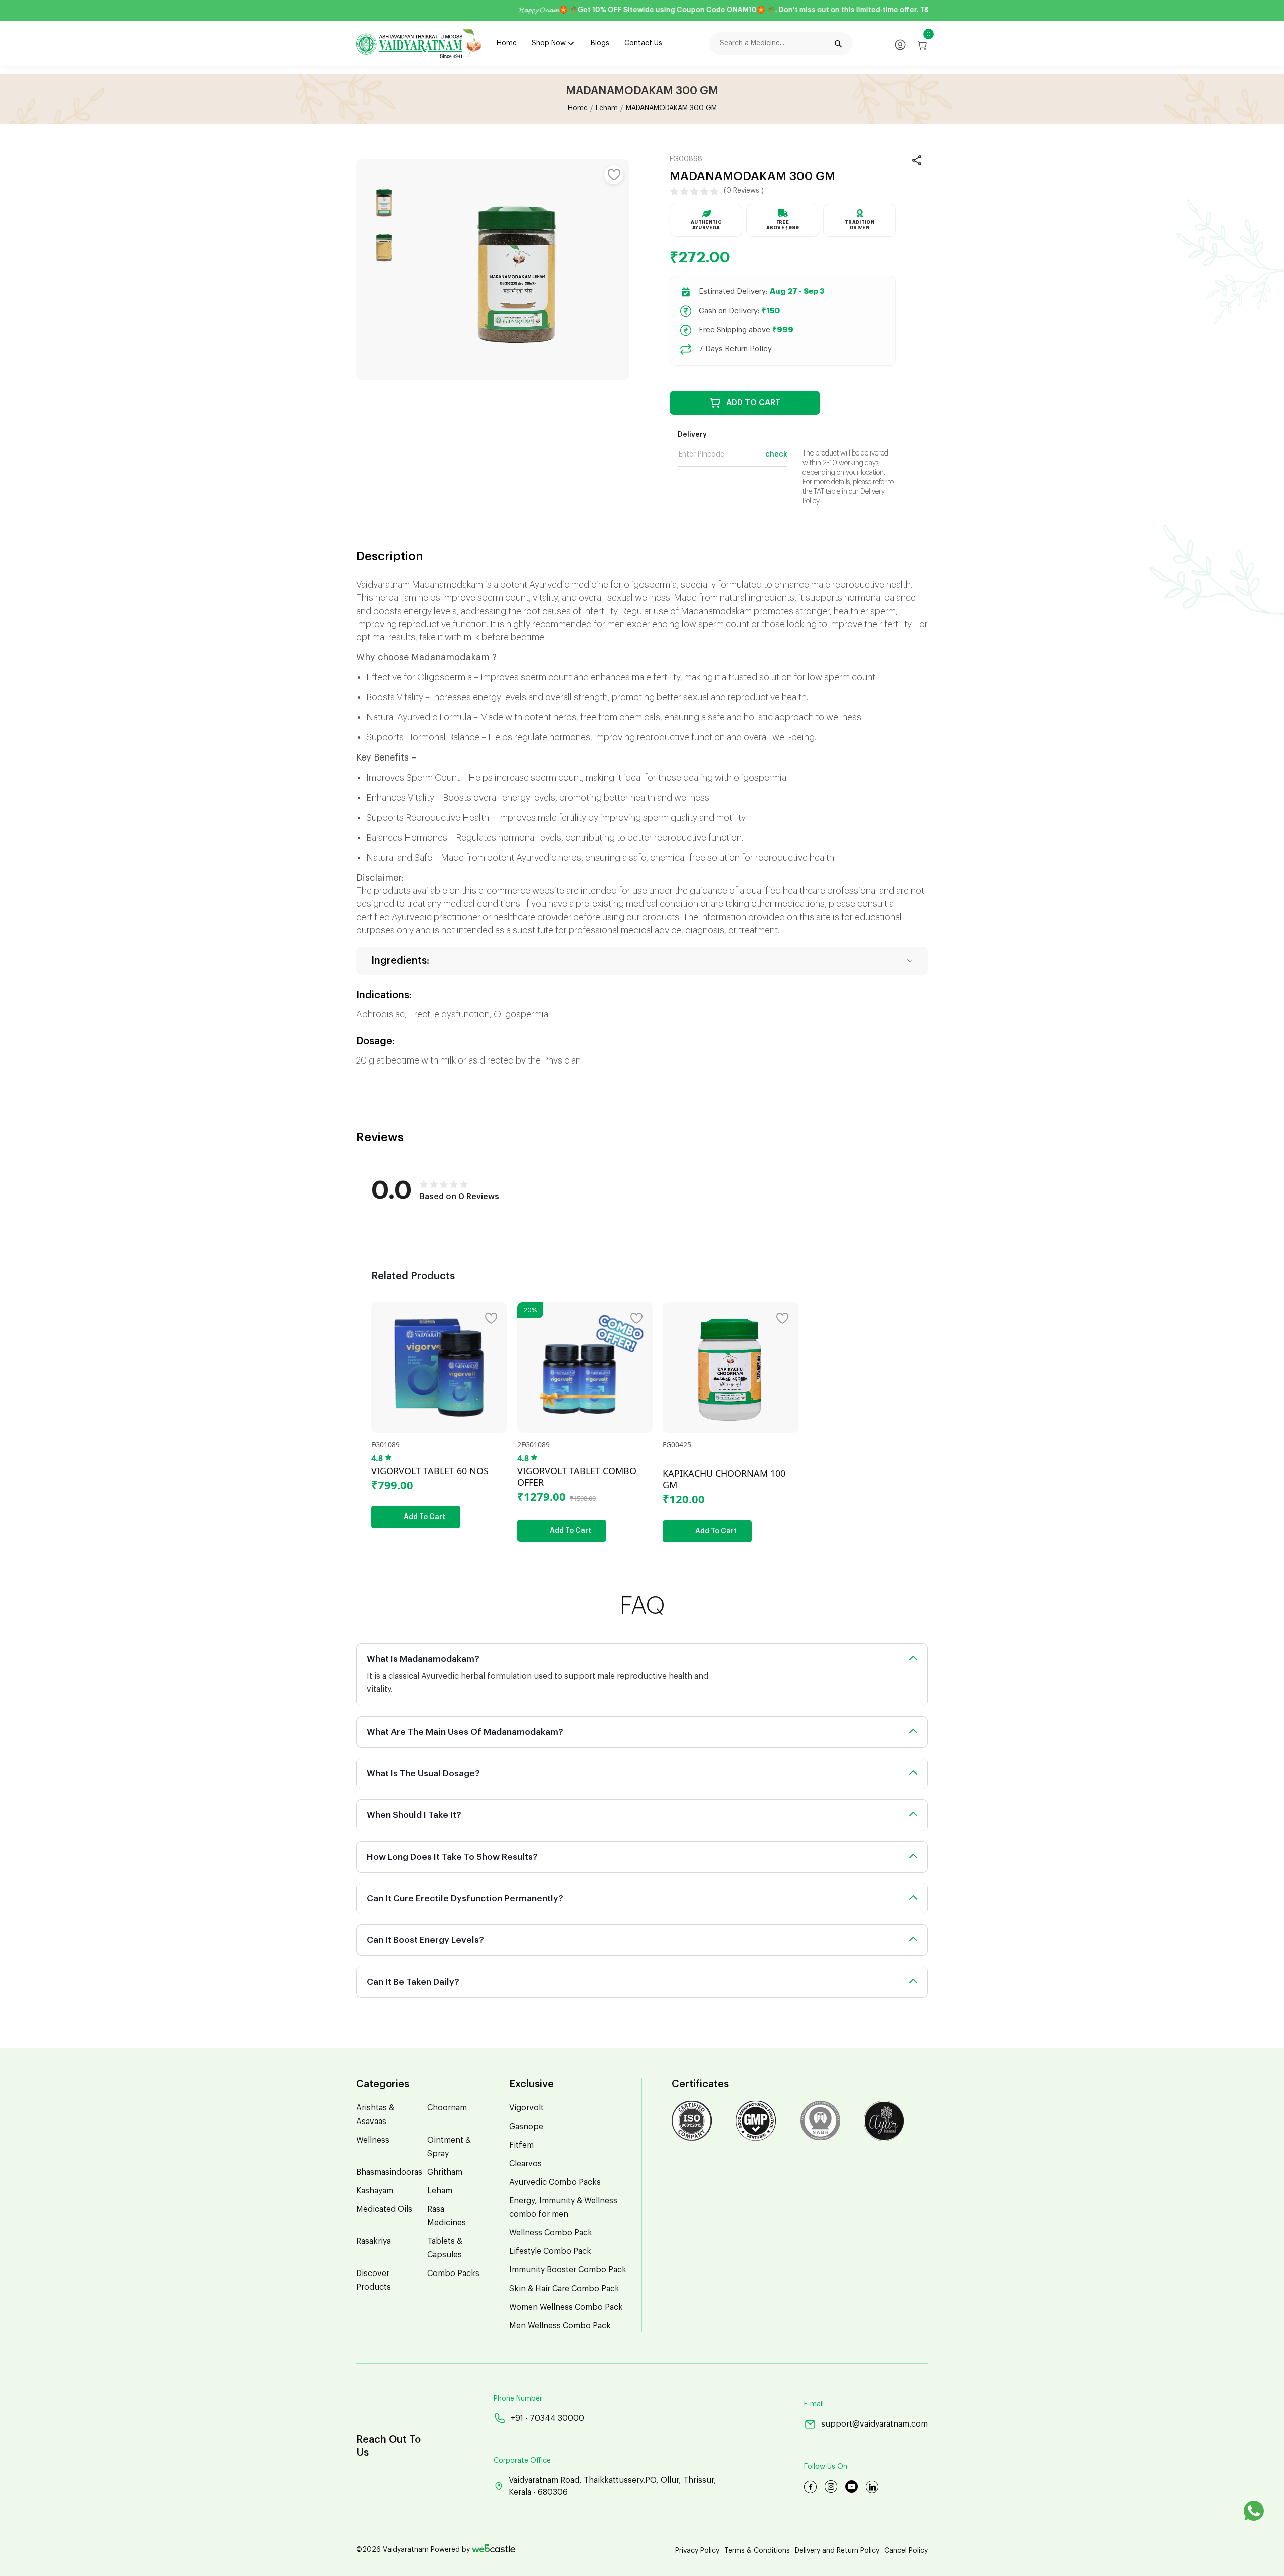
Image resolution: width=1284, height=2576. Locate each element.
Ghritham (445, 2172)
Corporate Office (522, 2461)
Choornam (447, 2108)
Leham (607, 108)
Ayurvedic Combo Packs (555, 2182)
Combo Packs (453, 2274)
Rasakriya (373, 2241)
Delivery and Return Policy (837, 2551)
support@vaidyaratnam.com (874, 2424)
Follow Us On (826, 2467)
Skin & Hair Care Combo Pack (564, 2289)
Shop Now (549, 43)
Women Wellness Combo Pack (566, 2307)
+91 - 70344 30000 (547, 2418)
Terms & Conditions (757, 2551)
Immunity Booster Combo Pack (568, 2270)
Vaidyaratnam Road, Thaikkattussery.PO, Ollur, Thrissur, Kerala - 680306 (612, 2486)
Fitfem (521, 2145)
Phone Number (518, 2399)
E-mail (814, 2404)
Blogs (600, 43)
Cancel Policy (906, 2551)
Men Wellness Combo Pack (560, 2326)
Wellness (373, 2140)
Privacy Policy (697, 2551)
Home (507, 43)
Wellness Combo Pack (551, 2233)
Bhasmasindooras (389, 2172)
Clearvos (525, 2164)
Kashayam (375, 2191)
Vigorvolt (526, 2108)
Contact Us (643, 43)
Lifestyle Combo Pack (550, 2251)
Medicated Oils (384, 2209)
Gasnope (526, 2127)
